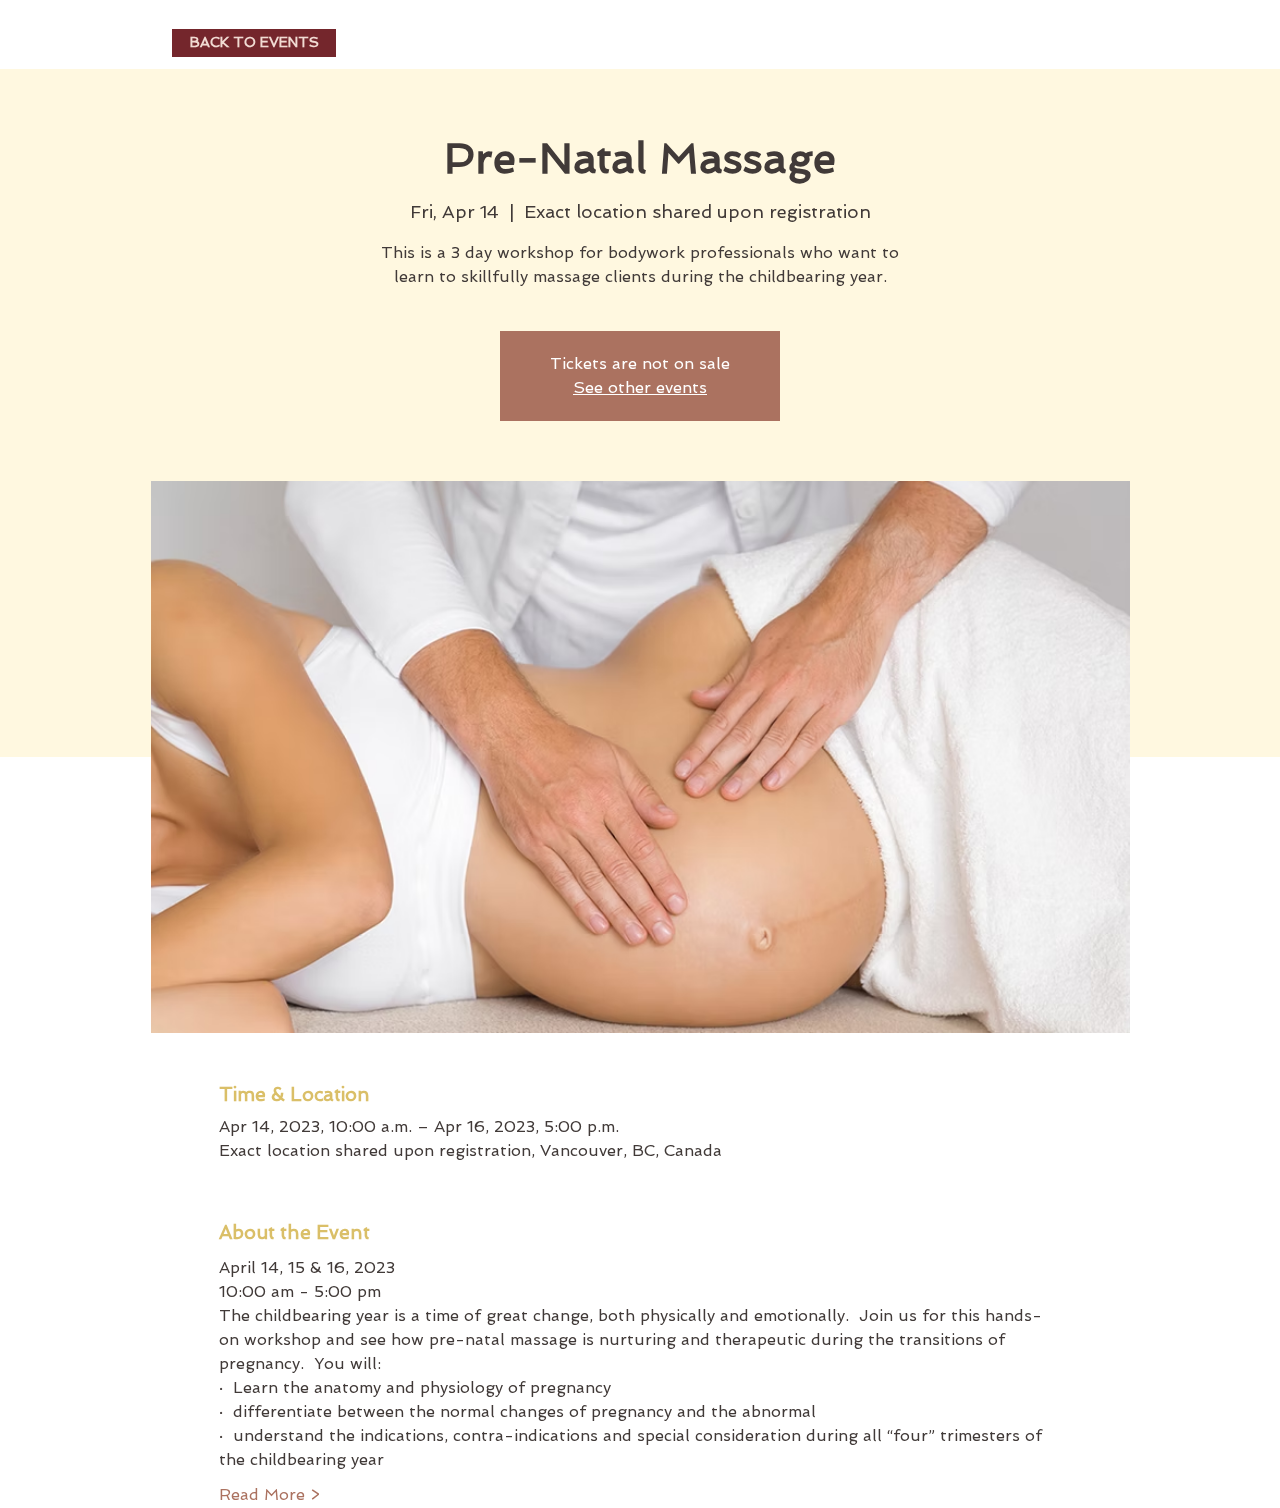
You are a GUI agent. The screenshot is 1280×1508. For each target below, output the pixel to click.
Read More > (269, 1494)
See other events (640, 387)
